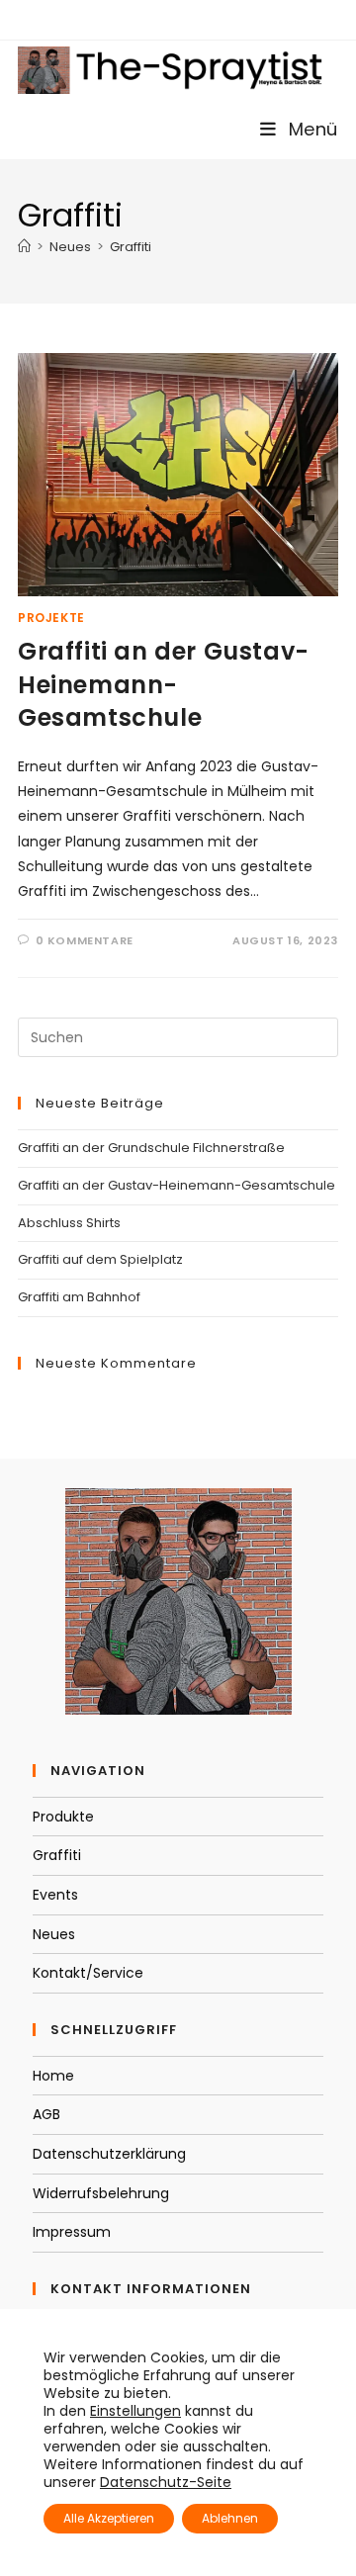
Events (55, 1895)
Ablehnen (230, 2518)
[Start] (24, 247)
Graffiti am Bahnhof (79, 1297)
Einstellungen (135, 2411)
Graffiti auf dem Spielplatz (100, 1259)
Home (53, 2076)
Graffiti (131, 247)
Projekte (51, 618)
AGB (46, 2114)
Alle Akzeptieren (109, 2518)
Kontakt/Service (88, 1973)
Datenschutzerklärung (109, 2154)
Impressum (72, 2232)
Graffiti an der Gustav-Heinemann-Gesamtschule (164, 684)
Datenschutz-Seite (166, 2482)
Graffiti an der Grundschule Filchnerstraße (151, 1148)
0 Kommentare (85, 940)
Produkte (63, 1817)
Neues (54, 1934)
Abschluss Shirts (69, 1223)
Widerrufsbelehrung (101, 2193)
